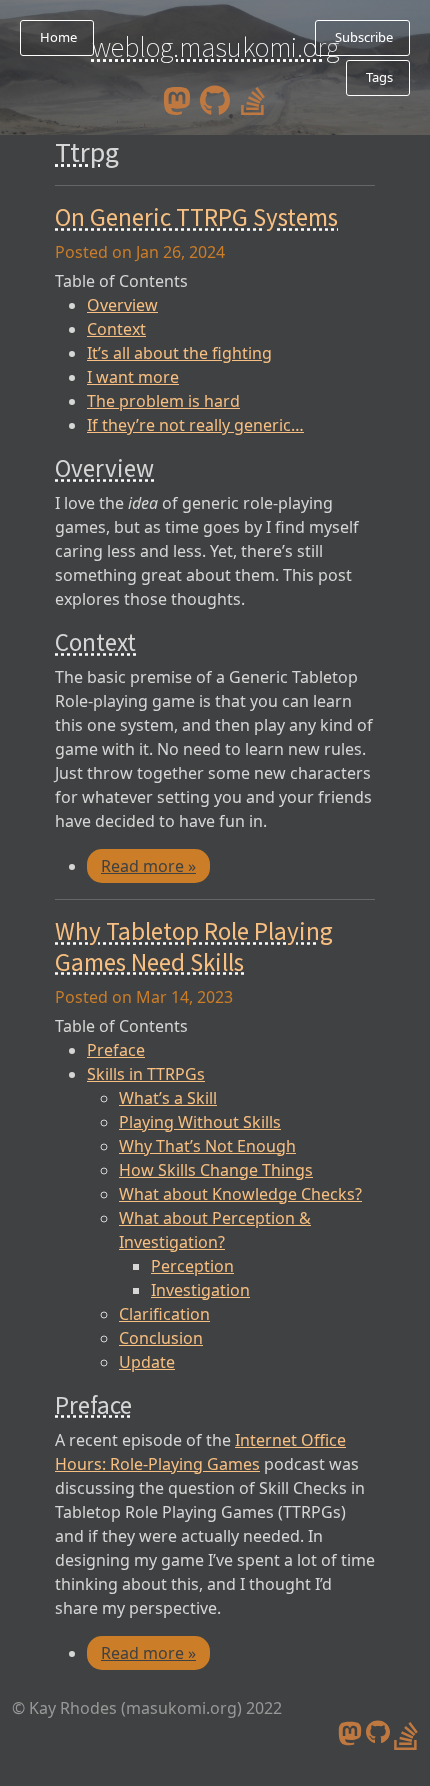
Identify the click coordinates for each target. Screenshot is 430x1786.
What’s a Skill (168, 1098)
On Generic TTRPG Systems (196, 217)
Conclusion (161, 1338)
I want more (133, 377)
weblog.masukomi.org (215, 47)
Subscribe (362, 37)
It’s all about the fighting (179, 353)
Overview (122, 305)
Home (57, 37)
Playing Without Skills (200, 1122)
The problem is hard (163, 401)
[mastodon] (177, 99)
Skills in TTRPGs (146, 1074)
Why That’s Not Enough (207, 1146)
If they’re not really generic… (195, 425)
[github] (215, 99)
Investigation (200, 1290)
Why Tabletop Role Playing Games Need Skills (194, 946)
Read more (148, 866)
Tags (378, 77)
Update (147, 1362)
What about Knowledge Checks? (240, 1194)
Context (116, 329)
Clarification (164, 1314)
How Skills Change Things (216, 1170)
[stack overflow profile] (253, 99)
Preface (116, 1050)
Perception (192, 1266)
